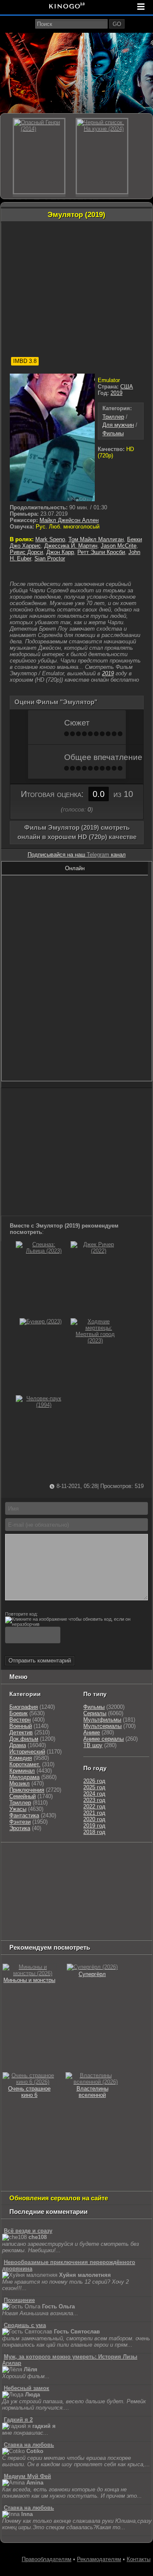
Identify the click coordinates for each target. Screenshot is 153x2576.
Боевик (18, 1713)
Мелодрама (24, 1777)
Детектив (21, 1732)
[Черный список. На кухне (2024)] (102, 156)
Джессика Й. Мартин (71, 546)
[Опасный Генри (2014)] (39, 156)
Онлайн (75, 868)
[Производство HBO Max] (62, 1921)
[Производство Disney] (65, 1900)
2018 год (94, 1832)
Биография (24, 1707)
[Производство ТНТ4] (102, 1857)
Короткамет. (25, 1764)
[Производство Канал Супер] (101, 1921)
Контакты (139, 2559)
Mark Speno (50, 539)
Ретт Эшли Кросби (101, 552)
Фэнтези (20, 1822)
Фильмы (113, 433)
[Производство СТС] (41, 1857)
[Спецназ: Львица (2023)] (40, 1251)
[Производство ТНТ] (31, 1868)
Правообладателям (47, 2559)
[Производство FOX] (95, 1878)
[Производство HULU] (15, 1857)
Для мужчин (118, 425)
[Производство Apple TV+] (17, 1889)
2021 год (94, 1813)
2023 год (94, 1800)
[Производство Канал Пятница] (17, 1932)
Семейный (23, 1796)
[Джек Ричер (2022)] (95, 1251)
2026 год (94, 1781)
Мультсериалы (102, 1726)
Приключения (27, 1790)
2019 (116, 393)
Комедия (21, 1758)
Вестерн (20, 1720)
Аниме (92, 1732)
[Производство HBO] (120, 1889)
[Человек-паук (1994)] (40, 1405)
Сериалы (95, 1713)
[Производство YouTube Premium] (67, 1868)
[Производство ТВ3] (9, 1868)
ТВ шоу (93, 1745)
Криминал (22, 1771)
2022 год (94, 1806)
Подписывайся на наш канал (77, 855)
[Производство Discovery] (112, 1868)
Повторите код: (21, 1614)
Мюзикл (20, 1783)
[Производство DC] (93, 1900)
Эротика (20, 1828)
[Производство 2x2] (130, 1857)
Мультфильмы (102, 1720)
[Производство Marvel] (121, 1900)
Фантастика (24, 1815)
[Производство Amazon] (125, 1878)
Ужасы (18, 1809)
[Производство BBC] (65, 1878)
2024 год (94, 1794)
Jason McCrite (119, 546)
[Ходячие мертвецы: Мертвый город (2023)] (95, 1341)
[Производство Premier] (69, 1910)
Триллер (113, 417)
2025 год (94, 1787)
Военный (21, 1726)
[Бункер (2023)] (41, 1321)
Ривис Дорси (26, 552)
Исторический (27, 1752)
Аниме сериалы (103, 1739)
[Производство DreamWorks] (71, 1889)
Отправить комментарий (40, 1661)
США (127, 387)
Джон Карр (60, 552)
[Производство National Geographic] (24, 1878)
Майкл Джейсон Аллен (69, 520)
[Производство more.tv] (24, 1910)
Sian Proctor (50, 558)
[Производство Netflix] (24, 1900)
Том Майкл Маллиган (96, 539)
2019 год (94, 1826)
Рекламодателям (99, 2559)
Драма (18, 1745)
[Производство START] (105, 1910)
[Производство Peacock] (24, 1921)
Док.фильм (24, 1739)
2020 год (94, 1819)
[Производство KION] (69, 1857)
